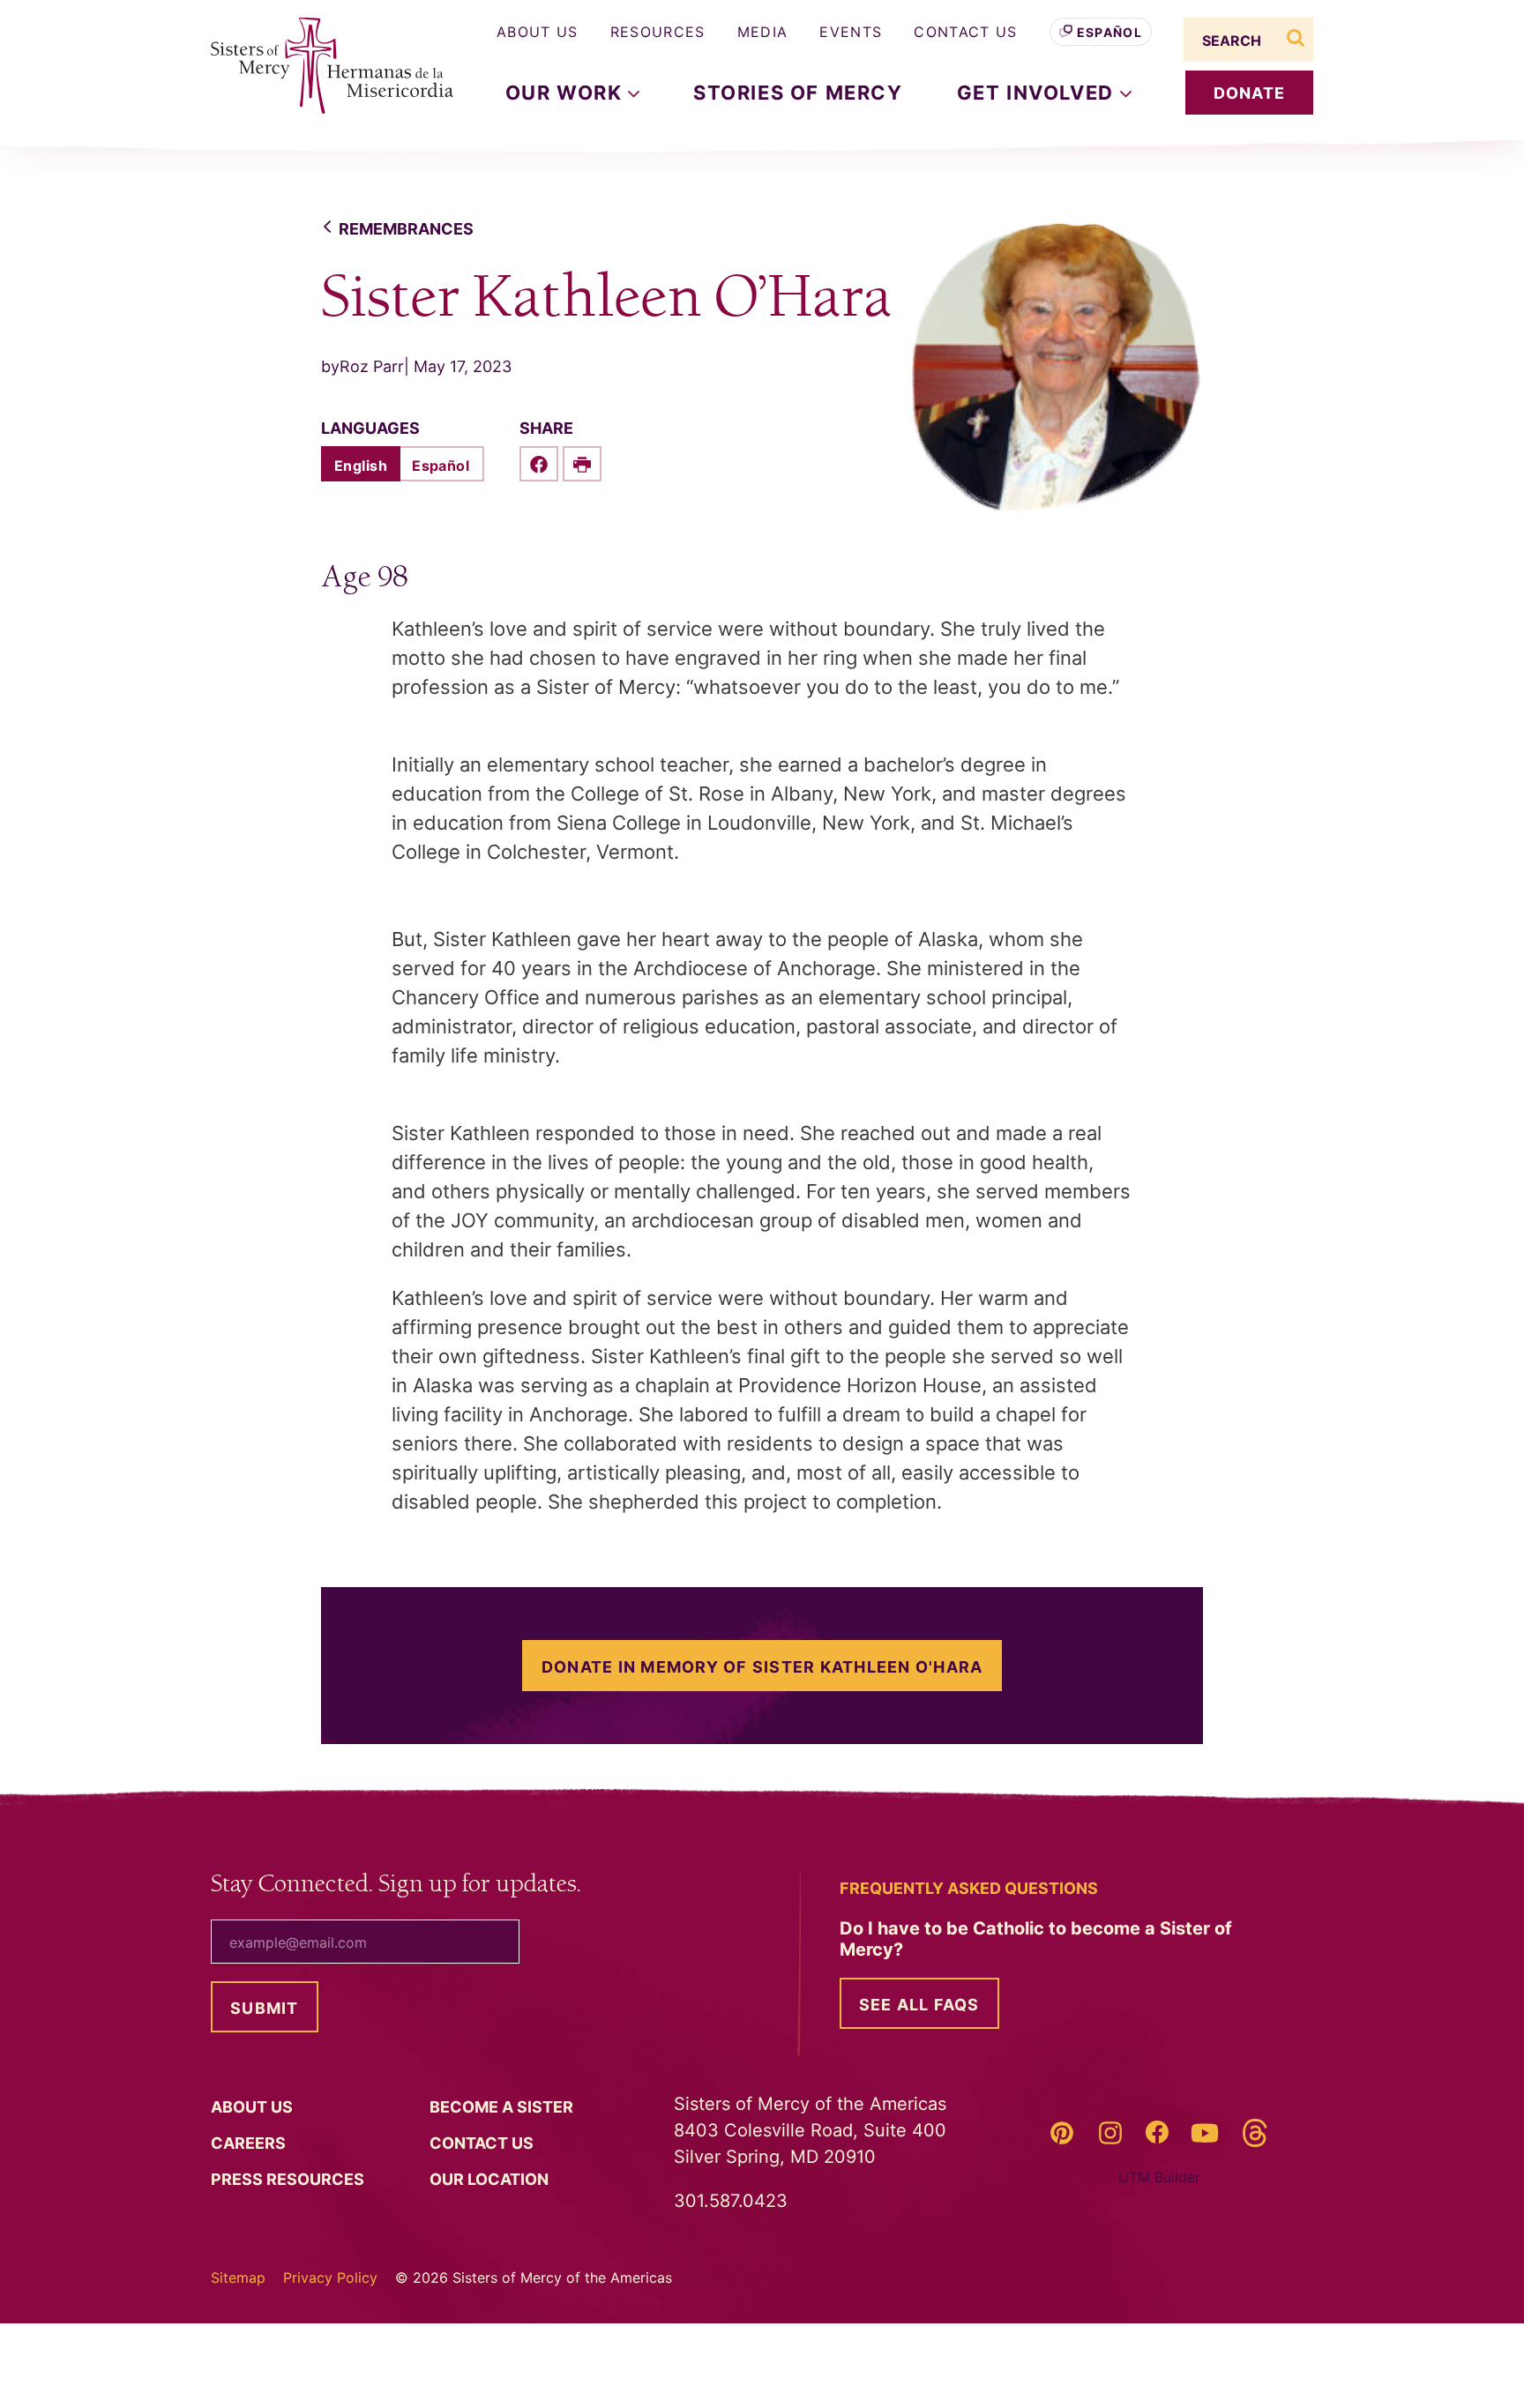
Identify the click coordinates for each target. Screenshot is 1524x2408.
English (361, 466)
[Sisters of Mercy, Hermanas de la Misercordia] (321, 66)
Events (851, 32)
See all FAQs (919, 2005)
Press (289, 2179)
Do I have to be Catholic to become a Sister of (1036, 1939)
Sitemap (238, 2278)
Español (1109, 32)
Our (491, 2179)
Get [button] (1038, 93)
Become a (503, 2107)
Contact (483, 2143)
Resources (658, 32)
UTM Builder (1159, 2177)
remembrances (406, 229)
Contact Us (965, 32)
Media (763, 32)
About (254, 2107)
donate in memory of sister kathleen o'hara (762, 1667)
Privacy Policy (330, 2278)
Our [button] (567, 93)
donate (1250, 93)
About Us (538, 32)
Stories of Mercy (798, 93)
